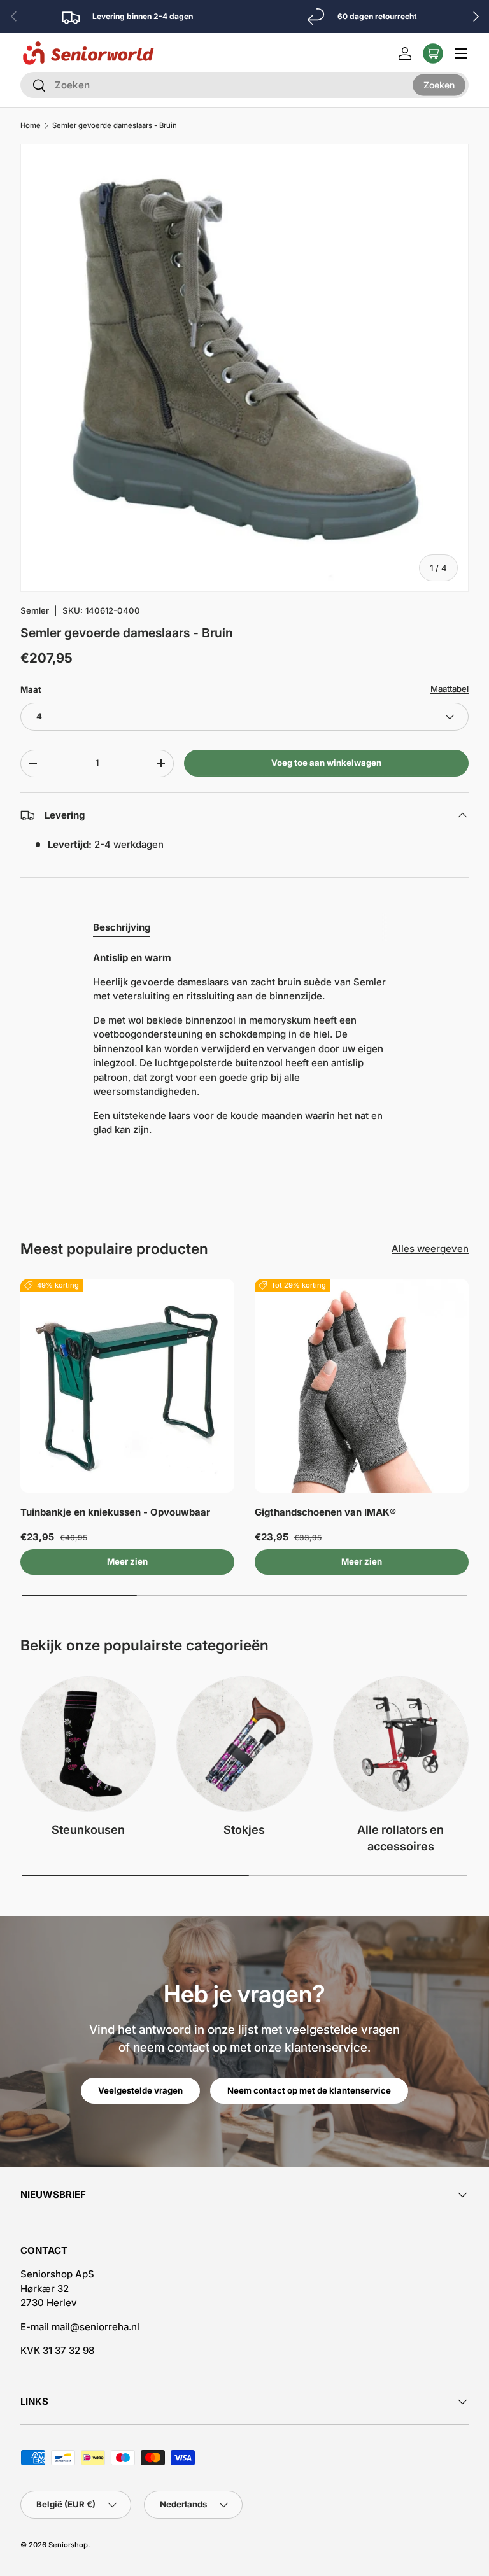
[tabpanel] (244, 1049)
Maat (31, 689)
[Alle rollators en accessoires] (401, 1744)
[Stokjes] (244, 1744)
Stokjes (244, 1829)
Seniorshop (68, 2545)
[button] (433, 53)
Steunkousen (88, 1829)
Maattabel (450, 689)
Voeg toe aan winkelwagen (326, 763)
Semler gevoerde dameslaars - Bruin (115, 126)
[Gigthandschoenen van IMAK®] (362, 1386)
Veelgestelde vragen (140, 2090)
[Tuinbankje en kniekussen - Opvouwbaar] (127, 1386)
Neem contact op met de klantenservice (309, 2090)
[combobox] (244, 85)
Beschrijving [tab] (122, 927)
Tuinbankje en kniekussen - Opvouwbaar (115, 1512)
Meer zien (127, 1561)
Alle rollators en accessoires (400, 1838)
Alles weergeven (430, 1249)
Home (31, 126)
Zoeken (439, 84)
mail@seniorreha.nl (96, 2327)
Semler (35, 610)
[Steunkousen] (88, 1744)
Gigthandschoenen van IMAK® (325, 1512)
